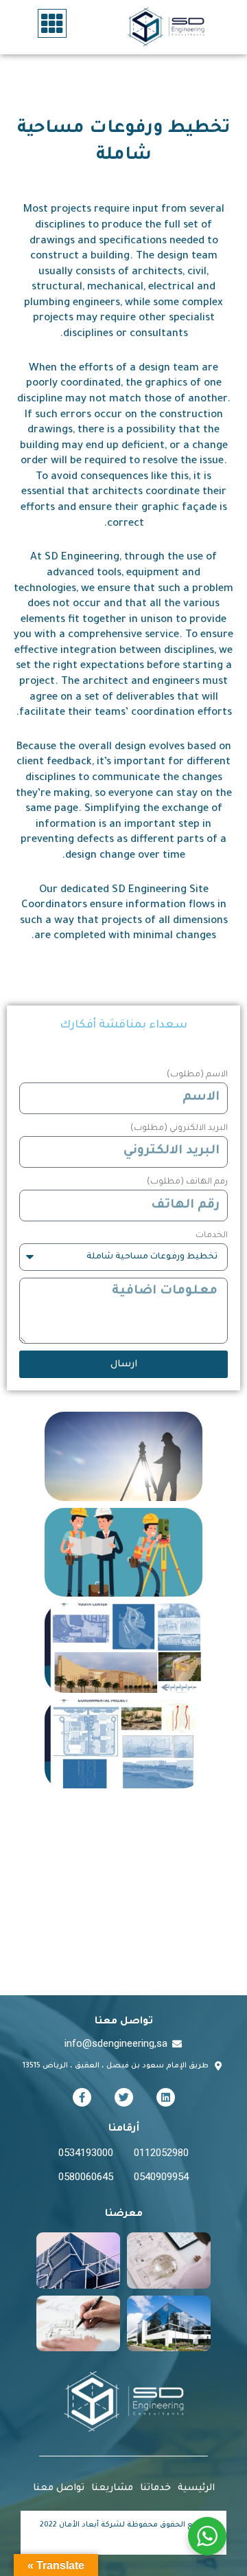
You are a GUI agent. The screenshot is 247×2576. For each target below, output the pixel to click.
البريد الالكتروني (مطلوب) (179, 1129)
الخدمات (212, 1236)
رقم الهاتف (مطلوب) (187, 1182)
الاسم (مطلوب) (197, 1075)
